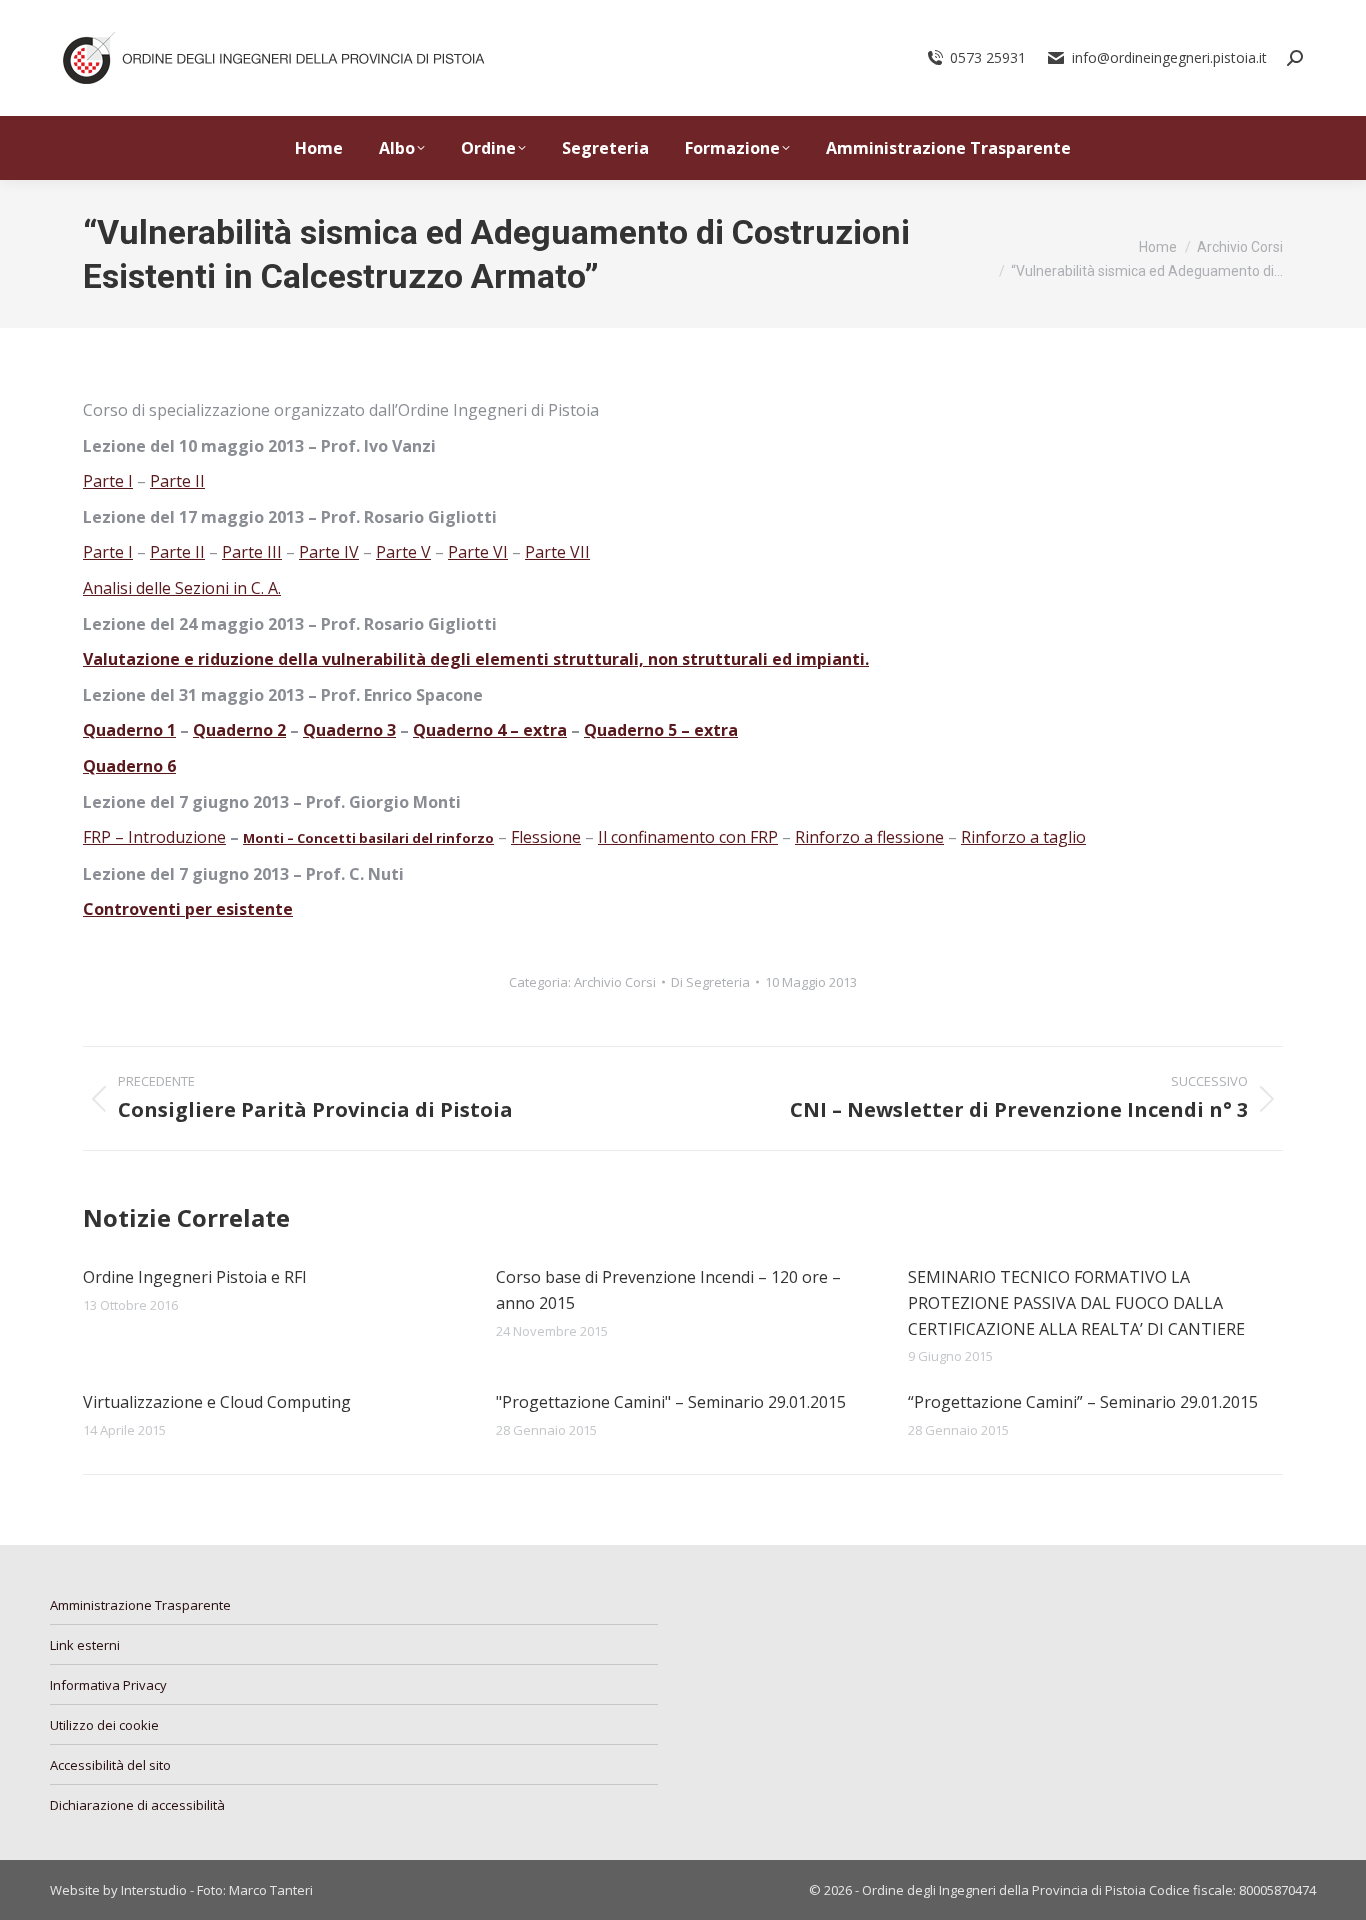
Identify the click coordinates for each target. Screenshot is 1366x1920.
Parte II (177, 481)
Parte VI (478, 552)
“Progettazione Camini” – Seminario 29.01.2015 (1083, 1402)
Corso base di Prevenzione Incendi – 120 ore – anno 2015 (668, 1290)
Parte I (108, 481)
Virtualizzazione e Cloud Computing (217, 1402)
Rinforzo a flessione (869, 837)
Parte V (403, 552)
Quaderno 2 (239, 730)
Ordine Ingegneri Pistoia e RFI (195, 1277)
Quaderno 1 (129, 730)
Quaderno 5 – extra (661, 730)
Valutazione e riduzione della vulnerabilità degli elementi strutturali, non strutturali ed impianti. (476, 659)
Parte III (252, 552)
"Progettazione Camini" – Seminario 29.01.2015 (671, 1402)
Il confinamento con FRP (688, 837)
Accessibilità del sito (110, 1765)
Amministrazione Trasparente (140, 1605)
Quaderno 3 (349, 730)
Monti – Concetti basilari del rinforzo (368, 838)
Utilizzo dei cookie (104, 1725)
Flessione (546, 837)
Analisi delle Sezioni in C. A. (182, 588)
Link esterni (85, 1645)
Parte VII (557, 552)
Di (710, 982)
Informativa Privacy (108, 1685)
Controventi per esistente (188, 909)
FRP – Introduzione (154, 837)
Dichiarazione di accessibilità (137, 1805)
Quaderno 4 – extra (490, 730)
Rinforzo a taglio (1023, 837)
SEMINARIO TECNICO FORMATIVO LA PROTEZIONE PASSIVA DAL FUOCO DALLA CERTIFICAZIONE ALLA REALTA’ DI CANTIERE (1076, 1302)
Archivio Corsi (615, 982)
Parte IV (329, 552)
